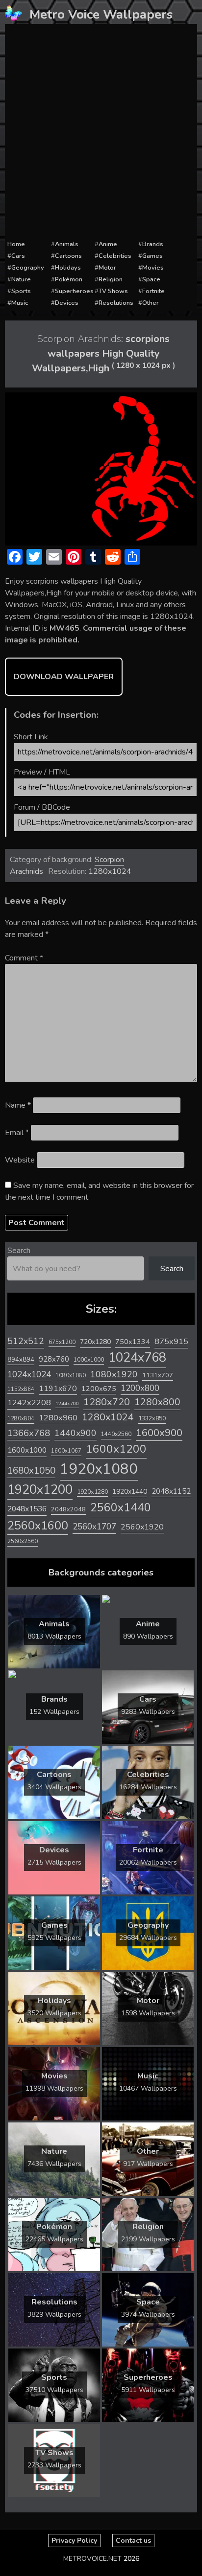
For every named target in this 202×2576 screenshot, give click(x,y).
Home (16, 244)
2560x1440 (121, 1508)
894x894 (21, 1359)
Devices (67, 303)
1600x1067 (66, 1451)
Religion (111, 279)
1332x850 (152, 1418)
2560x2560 (23, 1541)
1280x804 (21, 1419)
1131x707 (158, 1375)
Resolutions (116, 303)
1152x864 (21, 1389)
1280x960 (58, 1418)
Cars (18, 256)
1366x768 (29, 1433)
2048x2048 (68, 1509)
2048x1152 (171, 1491)
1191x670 (58, 1389)
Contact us (133, 2541)
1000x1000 (89, 1360)
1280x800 (157, 1402)
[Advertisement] (101, 132)
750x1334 (133, 1342)
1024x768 (137, 1357)
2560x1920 (142, 1527)
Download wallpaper (64, 677)
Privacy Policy (74, 2541)
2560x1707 (94, 1527)
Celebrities (115, 256)
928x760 (54, 1359)
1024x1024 (29, 1374)
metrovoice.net (92, 2559)
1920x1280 (92, 1492)
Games (152, 256)
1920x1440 (130, 1492)
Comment (24, 958)
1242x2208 (29, 1402)
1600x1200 (116, 1449)
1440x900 (76, 1433)
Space (151, 279)
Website (20, 1160)
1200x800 (140, 1388)
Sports (21, 291)
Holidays (68, 268)
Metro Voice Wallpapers (101, 14)
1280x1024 (110, 871)
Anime (108, 244)
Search (19, 1251)
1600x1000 (27, 1450)
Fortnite (153, 291)
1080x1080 (71, 1376)
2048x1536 (27, 1509)
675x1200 (62, 1342)
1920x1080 (99, 1469)
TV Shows (113, 291)
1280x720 (107, 1402)
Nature (21, 279)
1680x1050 (31, 1471)
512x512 (26, 1341)
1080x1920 (114, 1374)
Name (18, 1105)
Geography (28, 268)
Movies (153, 268)
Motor (107, 268)
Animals (67, 244)
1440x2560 (116, 1434)
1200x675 (99, 1389)
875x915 (171, 1341)
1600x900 (159, 1433)
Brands (153, 244)
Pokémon (69, 279)
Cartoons (68, 256)
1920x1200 (40, 1490)
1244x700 (67, 1403)
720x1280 (95, 1342)
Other (151, 303)
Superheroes (74, 291)
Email (17, 1133)
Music (20, 303)
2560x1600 (38, 1526)
